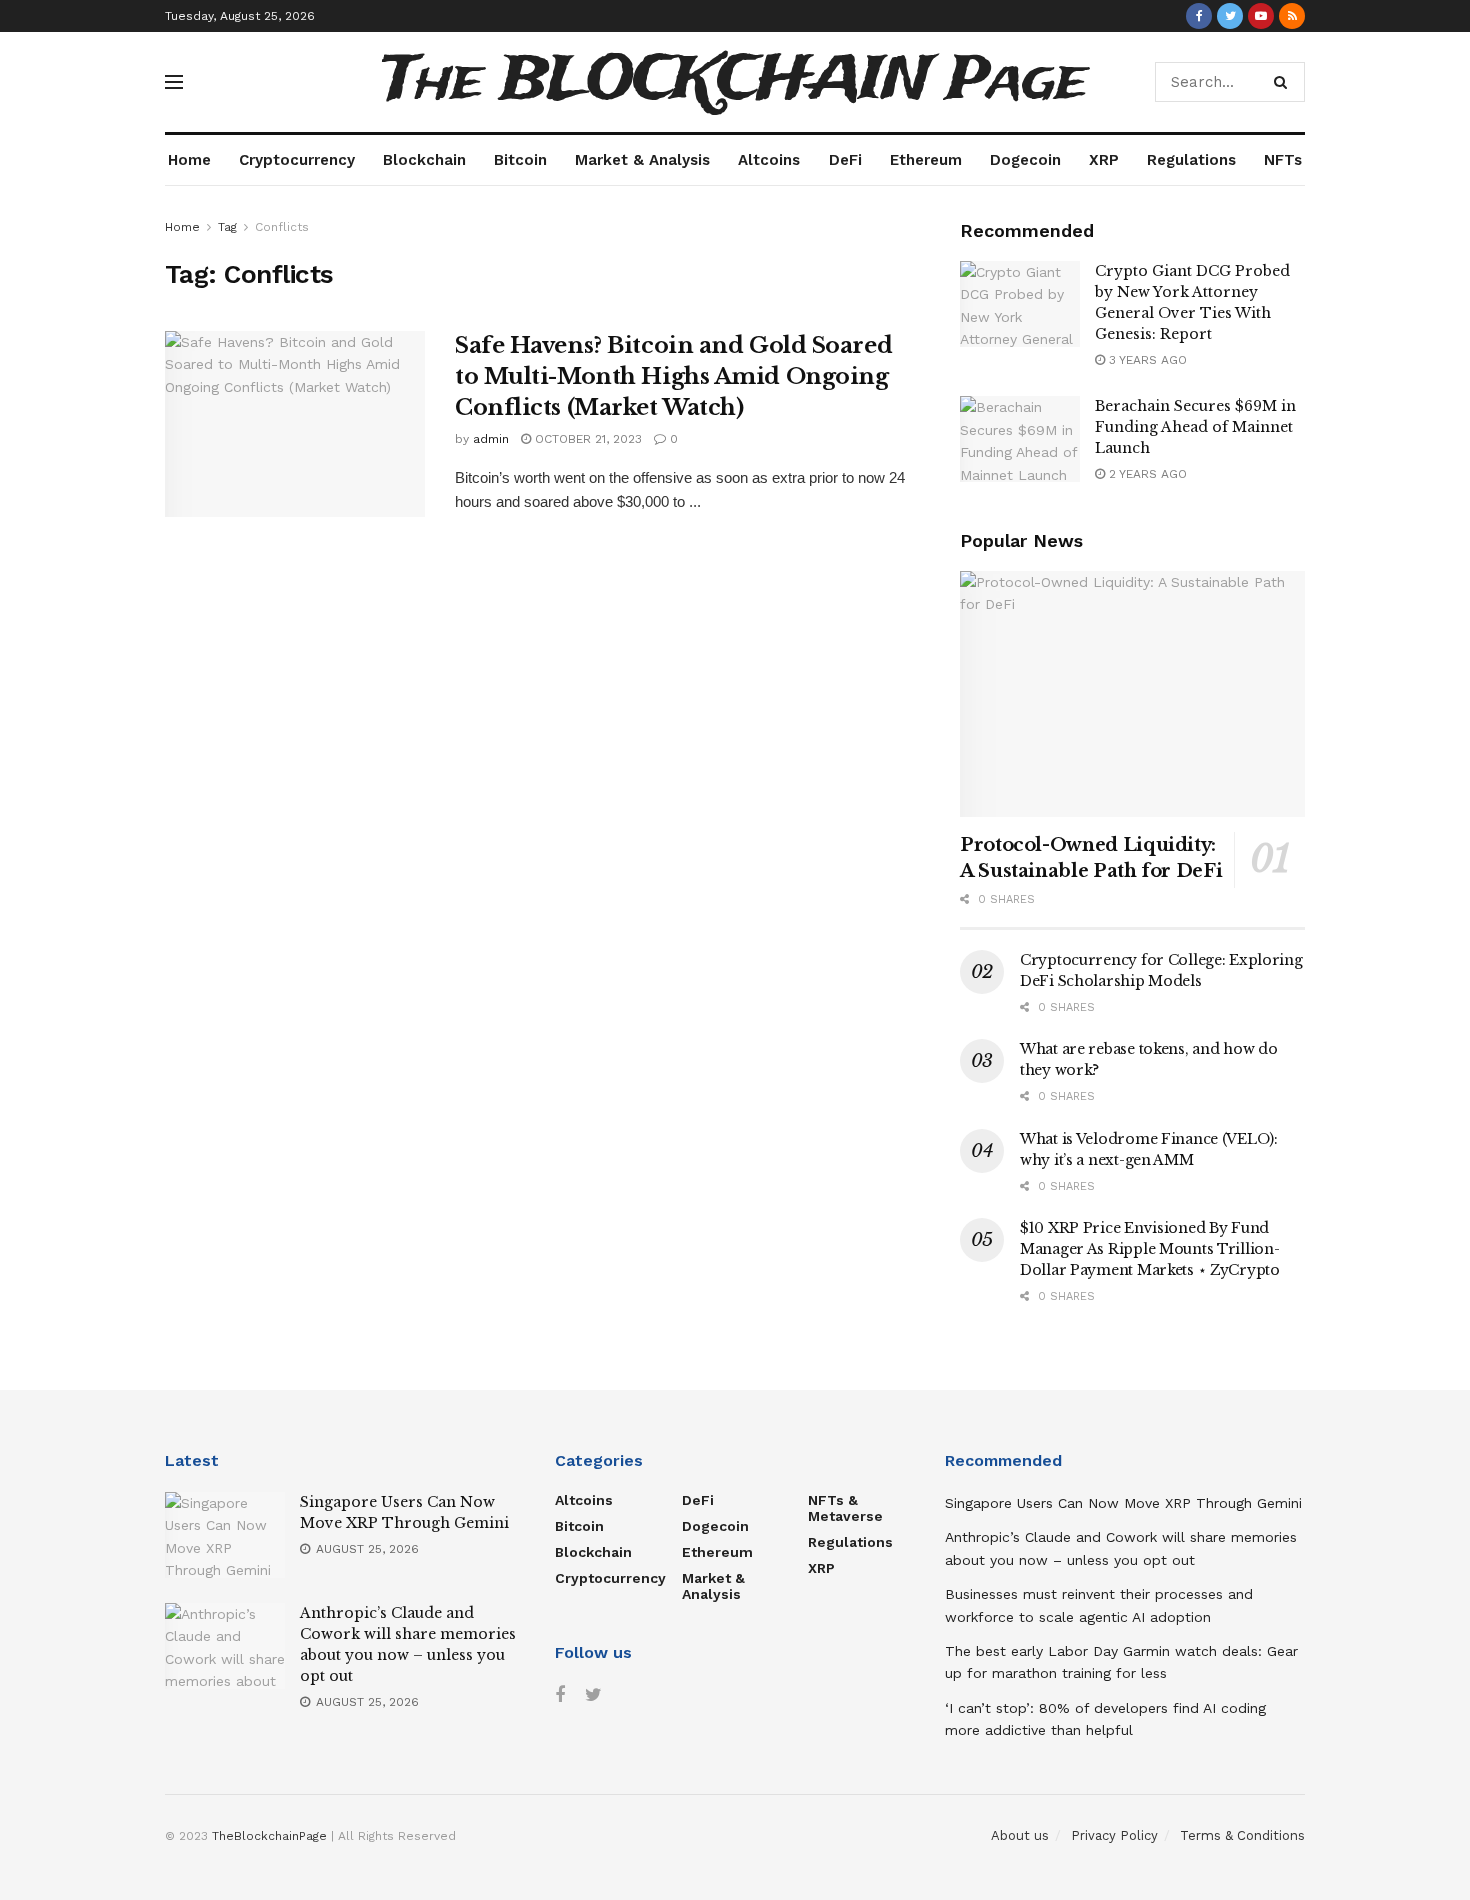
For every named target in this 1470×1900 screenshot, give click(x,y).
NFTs (1283, 160)
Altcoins (769, 160)
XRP (1104, 160)
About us (1020, 1835)
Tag (227, 227)
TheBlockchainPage (269, 1836)
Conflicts (282, 227)
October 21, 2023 (586, 439)
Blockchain (424, 160)
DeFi (845, 160)
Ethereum (926, 160)
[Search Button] (1284, 82)
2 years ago (1146, 474)
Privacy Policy (1114, 1835)
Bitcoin (520, 160)
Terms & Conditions (1242, 1835)
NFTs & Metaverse (845, 1508)
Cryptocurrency (297, 160)
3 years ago (1146, 360)
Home (189, 160)
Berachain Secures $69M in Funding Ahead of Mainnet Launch (1195, 427)
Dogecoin (1025, 160)
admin (491, 439)
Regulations (1191, 160)
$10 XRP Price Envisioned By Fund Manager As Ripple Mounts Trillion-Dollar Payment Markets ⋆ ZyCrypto (1150, 1249)
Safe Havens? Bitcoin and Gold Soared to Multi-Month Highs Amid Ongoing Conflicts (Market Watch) (673, 376)
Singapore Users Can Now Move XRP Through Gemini (1123, 1503)
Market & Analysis (642, 160)
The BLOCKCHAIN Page (735, 82)
